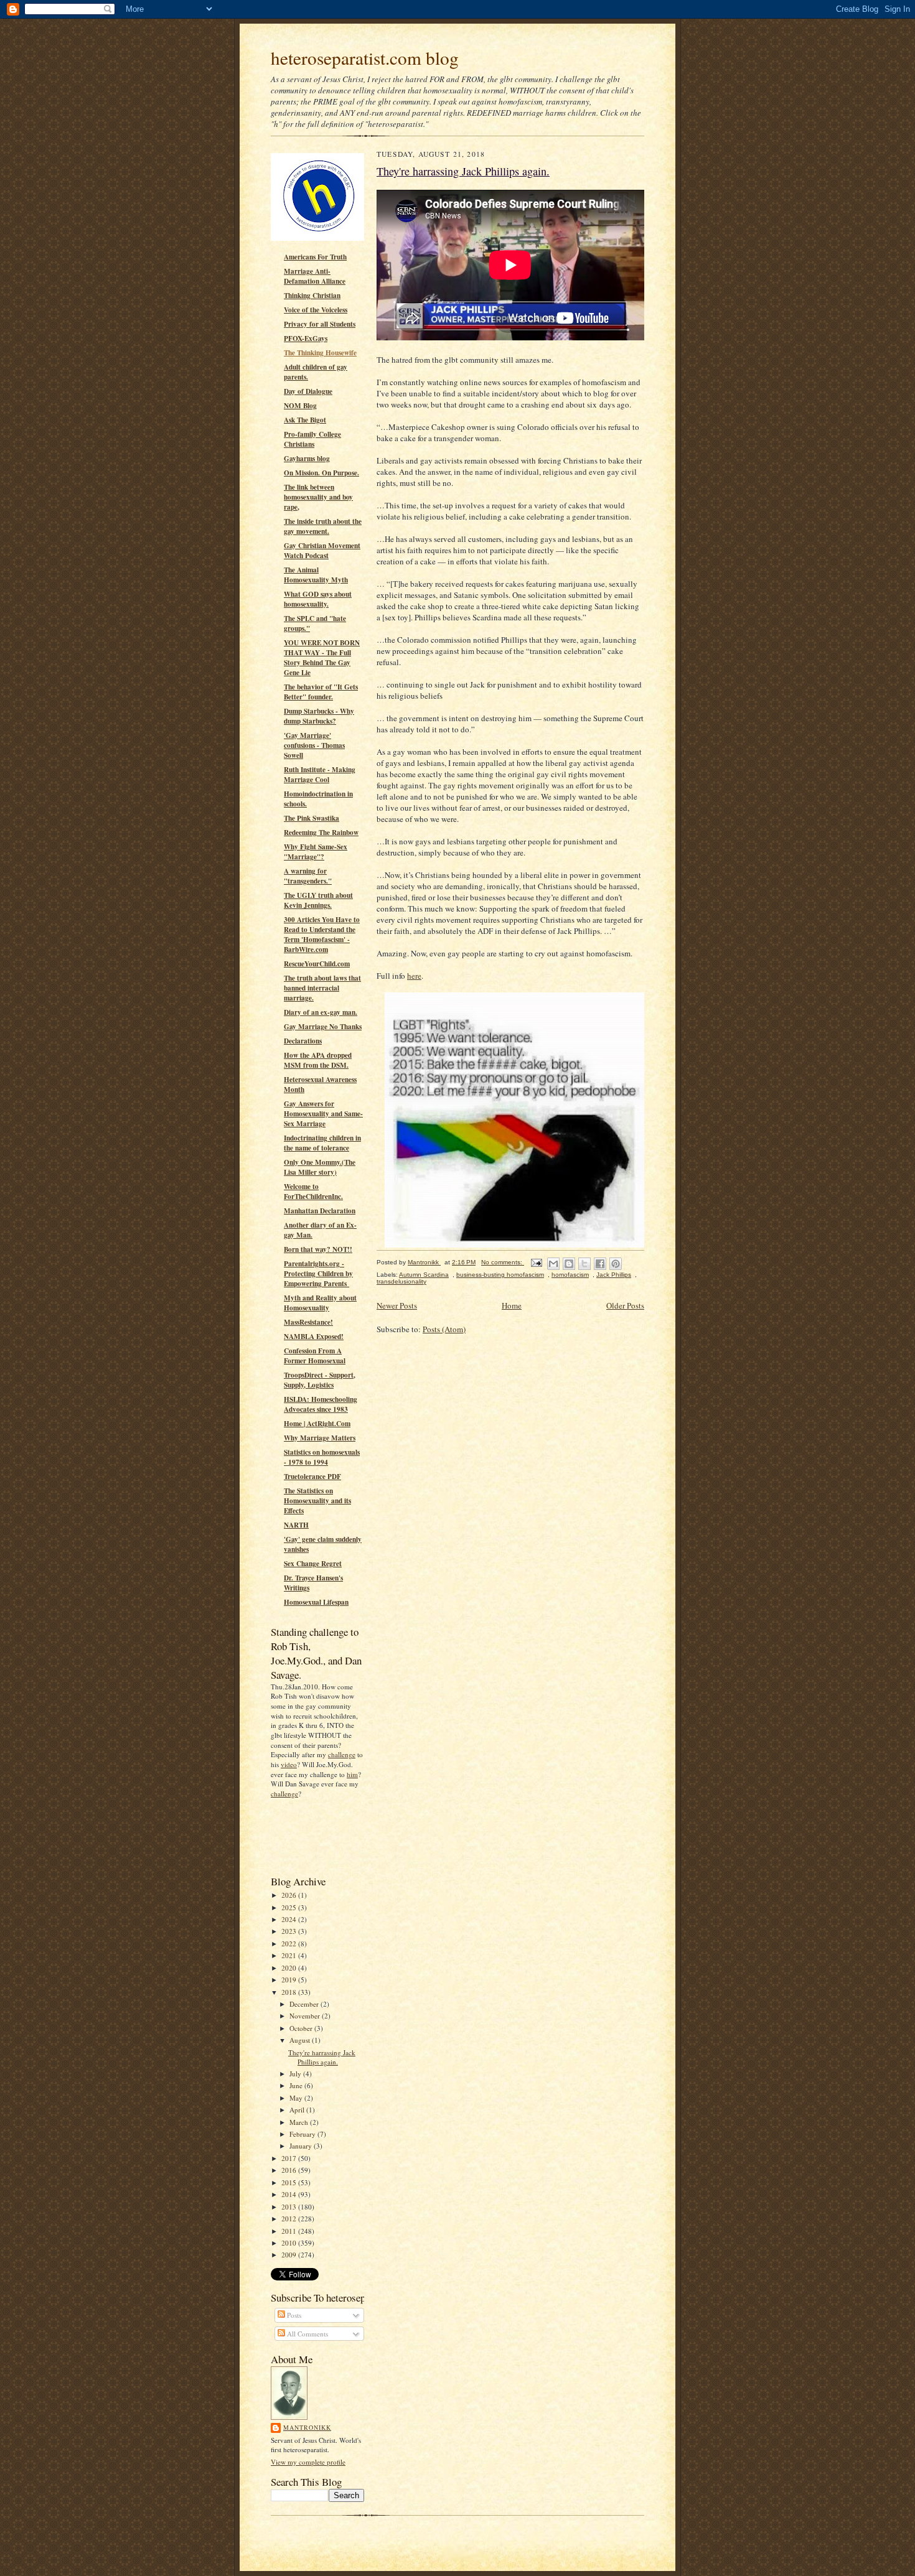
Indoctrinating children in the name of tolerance (322, 1143)
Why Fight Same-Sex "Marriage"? (316, 852)
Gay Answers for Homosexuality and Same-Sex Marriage (323, 1114)
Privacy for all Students (320, 324)
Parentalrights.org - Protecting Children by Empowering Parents (318, 1274)
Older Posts (625, 1305)
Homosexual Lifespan (316, 1602)
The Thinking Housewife (320, 353)
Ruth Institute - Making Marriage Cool (320, 775)
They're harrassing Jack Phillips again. (322, 2057)
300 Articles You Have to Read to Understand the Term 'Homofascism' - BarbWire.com (322, 935)
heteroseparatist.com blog (365, 58)
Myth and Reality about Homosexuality (320, 1303)
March (300, 2122)
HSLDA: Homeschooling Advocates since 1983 (321, 1404)
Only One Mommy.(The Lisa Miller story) (320, 1167)
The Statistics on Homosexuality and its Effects (317, 1501)
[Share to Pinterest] (616, 1264)
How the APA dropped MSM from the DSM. (318, 1060)
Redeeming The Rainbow (321, 833)
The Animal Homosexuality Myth (316, 575)
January (302, 2146)
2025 (290, 1907)
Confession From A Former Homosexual (315, 1356)
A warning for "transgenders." (308, 876)
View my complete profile (308, 2462)
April (298, 2110)
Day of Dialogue (308, 391)
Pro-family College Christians (312, 439)
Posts (293, 2315)
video (289, 1764)
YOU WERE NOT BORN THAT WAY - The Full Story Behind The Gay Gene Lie (322, 658)
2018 (290, 1992)
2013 (290, 2207)
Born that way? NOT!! (318, 1249)
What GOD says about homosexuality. (318, 599)
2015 (290, 2182)
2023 (290, 1931)
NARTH (296, 1525)
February (303, 2134)
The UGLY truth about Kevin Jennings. (318, 900)
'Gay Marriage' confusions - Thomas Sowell (314, 745)
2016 (290, 2170)
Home (512, 1305)
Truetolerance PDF (312, 1477)
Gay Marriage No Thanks (323, 1027)
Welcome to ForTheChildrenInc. (313, 1192)
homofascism (570, 1275)
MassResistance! (308, 1322)
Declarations (303, 1041)
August (301, 2040)
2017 (290, 2158)
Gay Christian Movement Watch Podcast (322, 551)
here (414, 976)
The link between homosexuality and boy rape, (318, 497)
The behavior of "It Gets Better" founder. (321, 692)
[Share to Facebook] (600, 1264)
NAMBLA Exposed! (314, 1337)
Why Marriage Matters (320, 1438)
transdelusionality (401, 1281)
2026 (290, 1895)
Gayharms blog (307, 459)
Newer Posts (397, 1305)
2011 (290, 2231)
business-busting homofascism (500, 1275)
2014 (290, 2194)
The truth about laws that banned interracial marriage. (322, 988)
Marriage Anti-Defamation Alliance (315, 276)
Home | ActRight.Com (317, 1424)
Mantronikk (307, 2427)
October (302, 2028)
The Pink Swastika (312, 818)
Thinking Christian (312, 296)
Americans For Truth (315, 257)
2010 (290, 2243)
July (296, 2074)
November (306, 2016)
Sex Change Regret (313, 1564)
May (297, 2098)
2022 (290, 1944)
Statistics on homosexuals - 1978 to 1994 (322, 1457)
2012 (290, 2219)
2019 (290, 1980)
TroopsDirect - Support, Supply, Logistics (320, 1380)
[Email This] (553, 1264)
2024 (290, 1919)
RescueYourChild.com (317, 964)
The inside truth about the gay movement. (323, 526)
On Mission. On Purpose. (321, 473)
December (305, 2004)
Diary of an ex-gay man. (321, 1012)
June (297, 2085)
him (352, 1774)
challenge (342, 1754)
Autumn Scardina (424, 1275)
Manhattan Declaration (320, 1211)
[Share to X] (584, 1264)
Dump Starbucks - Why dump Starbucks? (319, 716)
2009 (290, 2255)
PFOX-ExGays (306, 338)
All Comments (307, 2334)
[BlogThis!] (569, 1264)
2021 (290, 1955)
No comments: (503, 1262)
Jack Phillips (614, 1275)
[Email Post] (536, 1262)
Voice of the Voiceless (316, 310)
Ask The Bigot (305, 420)
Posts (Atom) (444, 1329)
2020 (290, 1968)
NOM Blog (300, 406)
